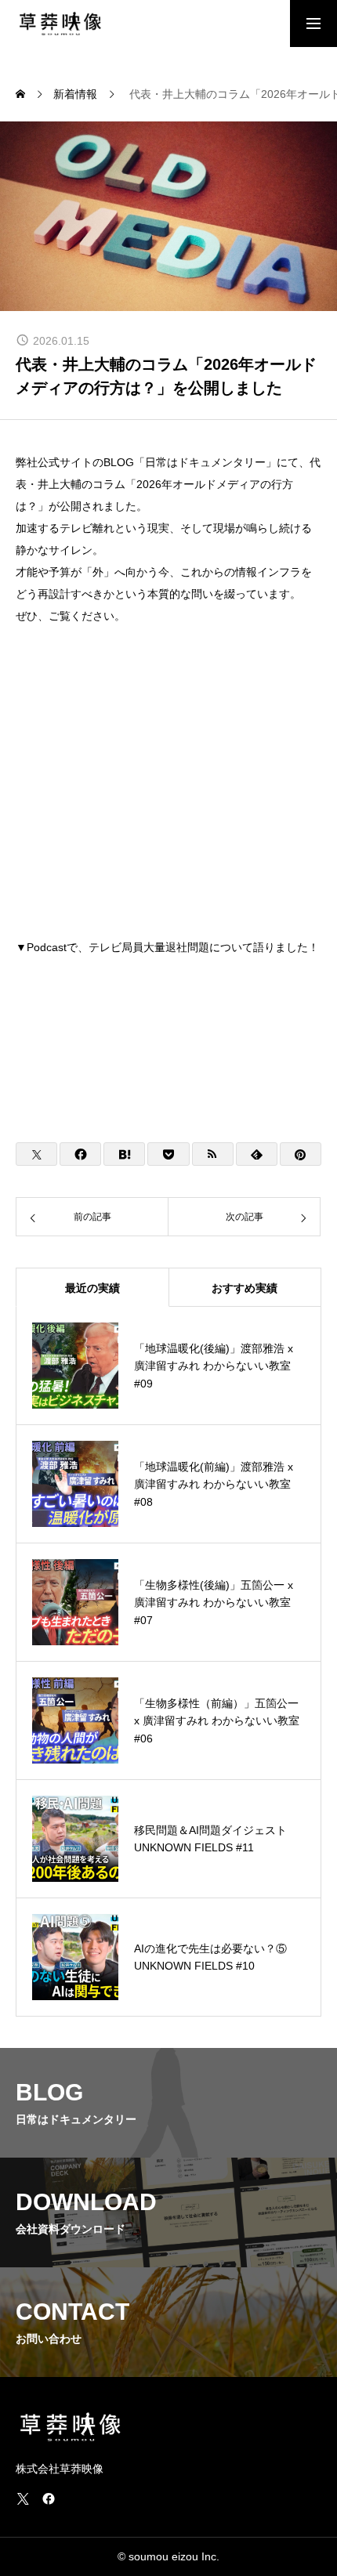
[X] (23, 2498)
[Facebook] (49, 2498)
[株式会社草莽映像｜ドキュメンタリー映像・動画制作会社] (60, 24)
